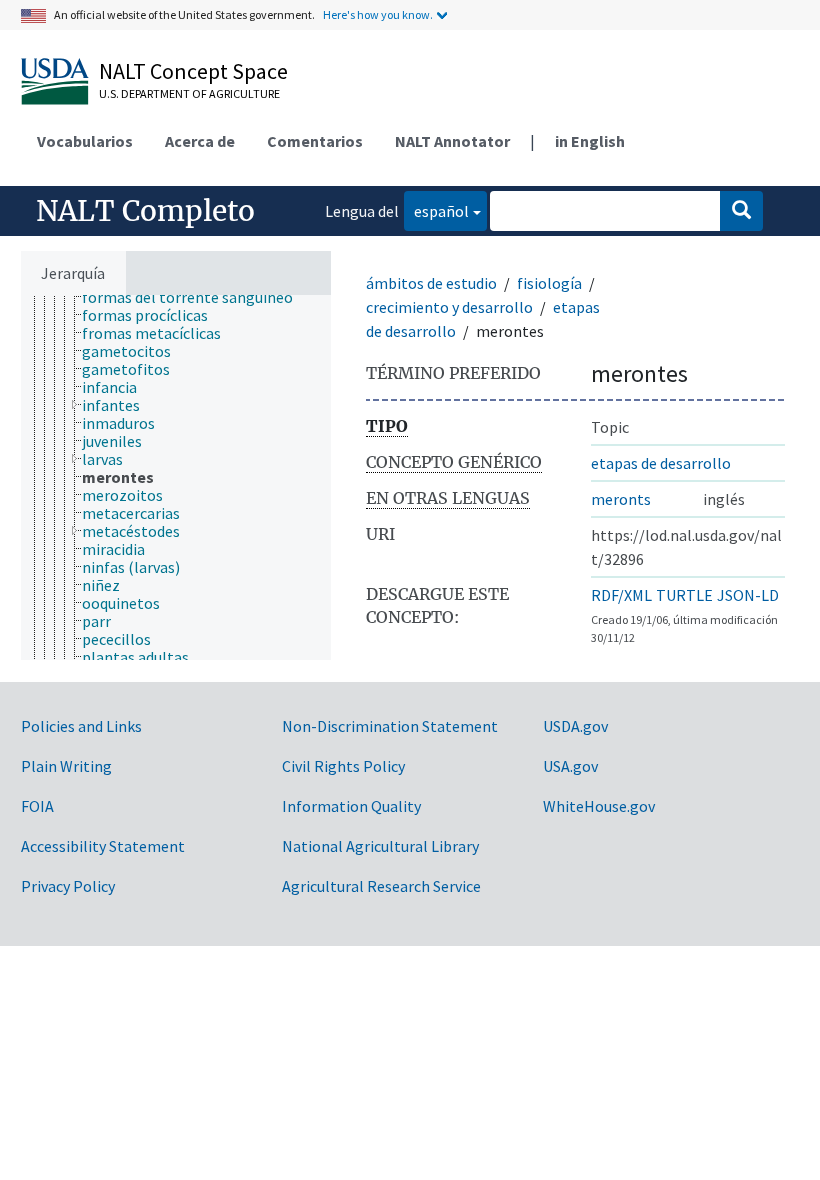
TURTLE (684, 595)
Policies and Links (81, 726)
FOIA (37, 806)
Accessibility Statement (103, 846)
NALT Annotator (452, 141)
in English (590, 141)
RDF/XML (621, 595)
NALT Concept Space (193, 71)
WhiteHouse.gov (599, 806)
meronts (621, 499)
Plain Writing (66, 766)
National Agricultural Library (380, 846)
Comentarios (315, 141)
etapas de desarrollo (661, 463)
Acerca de (200, 141)
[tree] (176, 477)
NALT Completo (145, 211)
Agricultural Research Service (381, 886)
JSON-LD (748, 595)
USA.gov (570, 766)
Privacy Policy (68, 886)
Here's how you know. (378, 14)
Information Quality (351, 806)
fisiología (549, 283)
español (436, 210)
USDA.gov (575, 726)
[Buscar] (741, 211)
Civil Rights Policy (343, 766)
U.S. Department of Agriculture (189, 93)
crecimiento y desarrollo (449, 307)
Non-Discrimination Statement (390, 726)
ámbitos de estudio (431, 283)
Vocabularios (85, 141)
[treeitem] (196, 297)
